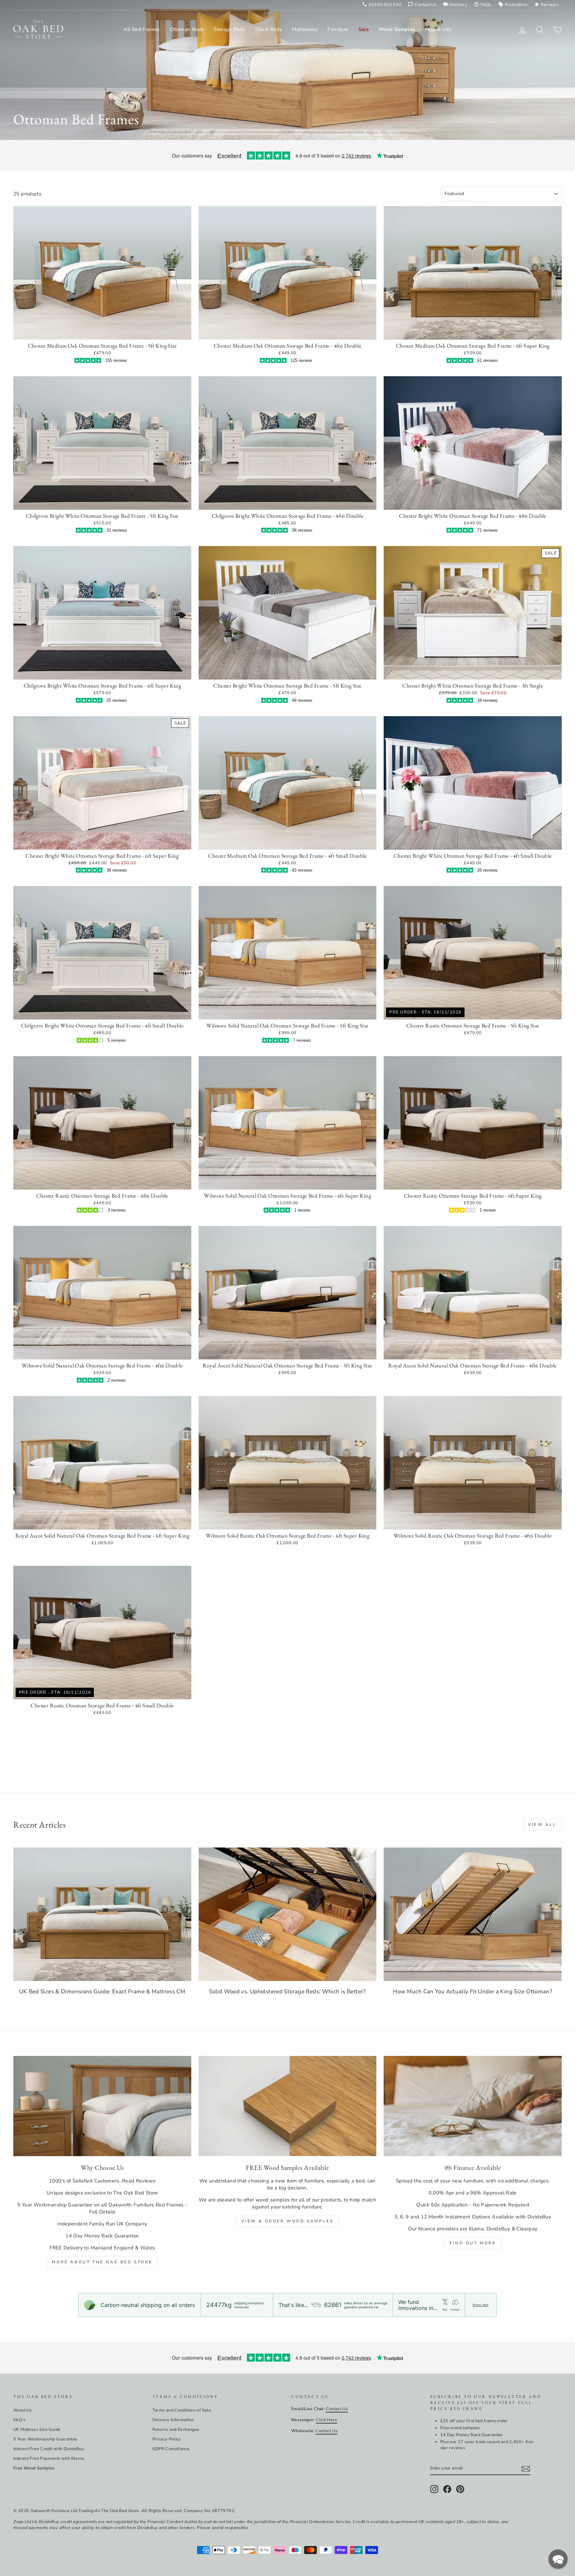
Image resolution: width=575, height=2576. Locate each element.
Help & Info (438, 29)
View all (542, 1825)
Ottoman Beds (187, 29)
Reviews (546, 5)
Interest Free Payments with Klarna (49, 2458)
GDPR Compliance (171, 2449)
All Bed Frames (141, 29)
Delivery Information (173, 2420)
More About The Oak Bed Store (102, 2262)
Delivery (455, 5)
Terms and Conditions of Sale (182, 2410)
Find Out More (473, 2243)
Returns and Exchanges (176, 2430)
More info (480, 2305)
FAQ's (19, 2420)
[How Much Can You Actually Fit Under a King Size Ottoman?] (473, 1914)
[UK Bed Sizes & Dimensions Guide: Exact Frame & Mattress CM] (102, 1914)
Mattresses (305, 29)
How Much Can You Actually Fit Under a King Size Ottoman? (473, 1992)
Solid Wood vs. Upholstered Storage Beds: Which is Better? (287, 1992)
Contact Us (422, 5)
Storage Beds (229, 29)
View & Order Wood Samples (287, 2221)
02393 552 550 (382, 5)
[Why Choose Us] (102, 2106)
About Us (22, 2410)
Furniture (338, 29)
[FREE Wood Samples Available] (288, 2106)
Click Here (326, 2420)
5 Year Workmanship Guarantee (45, 2439)
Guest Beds (269, 29)
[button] (558, 2559)
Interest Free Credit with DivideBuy (49, 2449)
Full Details (102, 2212)
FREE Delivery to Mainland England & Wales (102, 2248)
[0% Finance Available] (473, 2106)
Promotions (513, 5)
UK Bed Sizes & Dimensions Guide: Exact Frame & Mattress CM (102, 1992)
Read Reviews (139, 2181)
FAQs (483, 5)
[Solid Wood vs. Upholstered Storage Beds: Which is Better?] (288, 1914)
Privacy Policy (167, 2439)
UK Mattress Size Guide (37, 2430)
